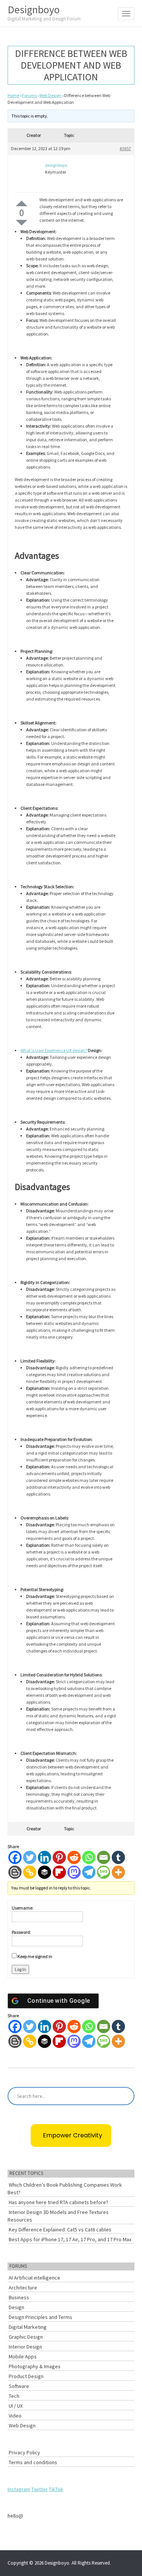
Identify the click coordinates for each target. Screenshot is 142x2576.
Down (22, 223)
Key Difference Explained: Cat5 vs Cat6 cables (60, 2230)
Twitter (40, 2489)
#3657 (125, 148)
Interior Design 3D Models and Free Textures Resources (58, 2216)
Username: (23, 1908)
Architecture (23, 2288)
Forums (29, 95)
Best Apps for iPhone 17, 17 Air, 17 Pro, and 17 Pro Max (70, 2239)
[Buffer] (44, 1872)
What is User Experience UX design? (54, 1050)
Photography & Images (35, 2366)
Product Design (26, 2376)
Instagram (19, 2489)
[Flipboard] (59, 1872)
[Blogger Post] (15, 1872)
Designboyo (44, 12)
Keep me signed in (35, 1956)
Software (19, 2386)
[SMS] (104, 1872)
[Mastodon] (74, 1872)
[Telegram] (89, 1872)
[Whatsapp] (89, 1857)
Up (22, 203)
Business (19, 2297)
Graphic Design (26, 2337)
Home (13, 95)
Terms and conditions (33, 2462)
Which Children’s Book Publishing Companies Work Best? (65, 2189)
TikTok (56, 2489)
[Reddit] (74, 1857)
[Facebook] (15, 1857)
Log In (20, 1969)
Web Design (50, 95)
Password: (21, 1932)
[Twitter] (30, 1857)
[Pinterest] (59, 1857)
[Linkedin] (44, 1857)
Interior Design (25, 2347)
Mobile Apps (23, 2356)
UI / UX (16, 2406)
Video (15, 2416)
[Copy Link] (30, 1872)
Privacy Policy (24, 2452)
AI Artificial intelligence (34, 2278)
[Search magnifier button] (125, 2096)
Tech (14, 2396)
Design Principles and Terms (41, 2317)
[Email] (104, 1857)
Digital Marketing (28, 2327)
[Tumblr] (118, 1857)
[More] (118, 1872)
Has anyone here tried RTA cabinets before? (59, 2202)
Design (16, 2307)
